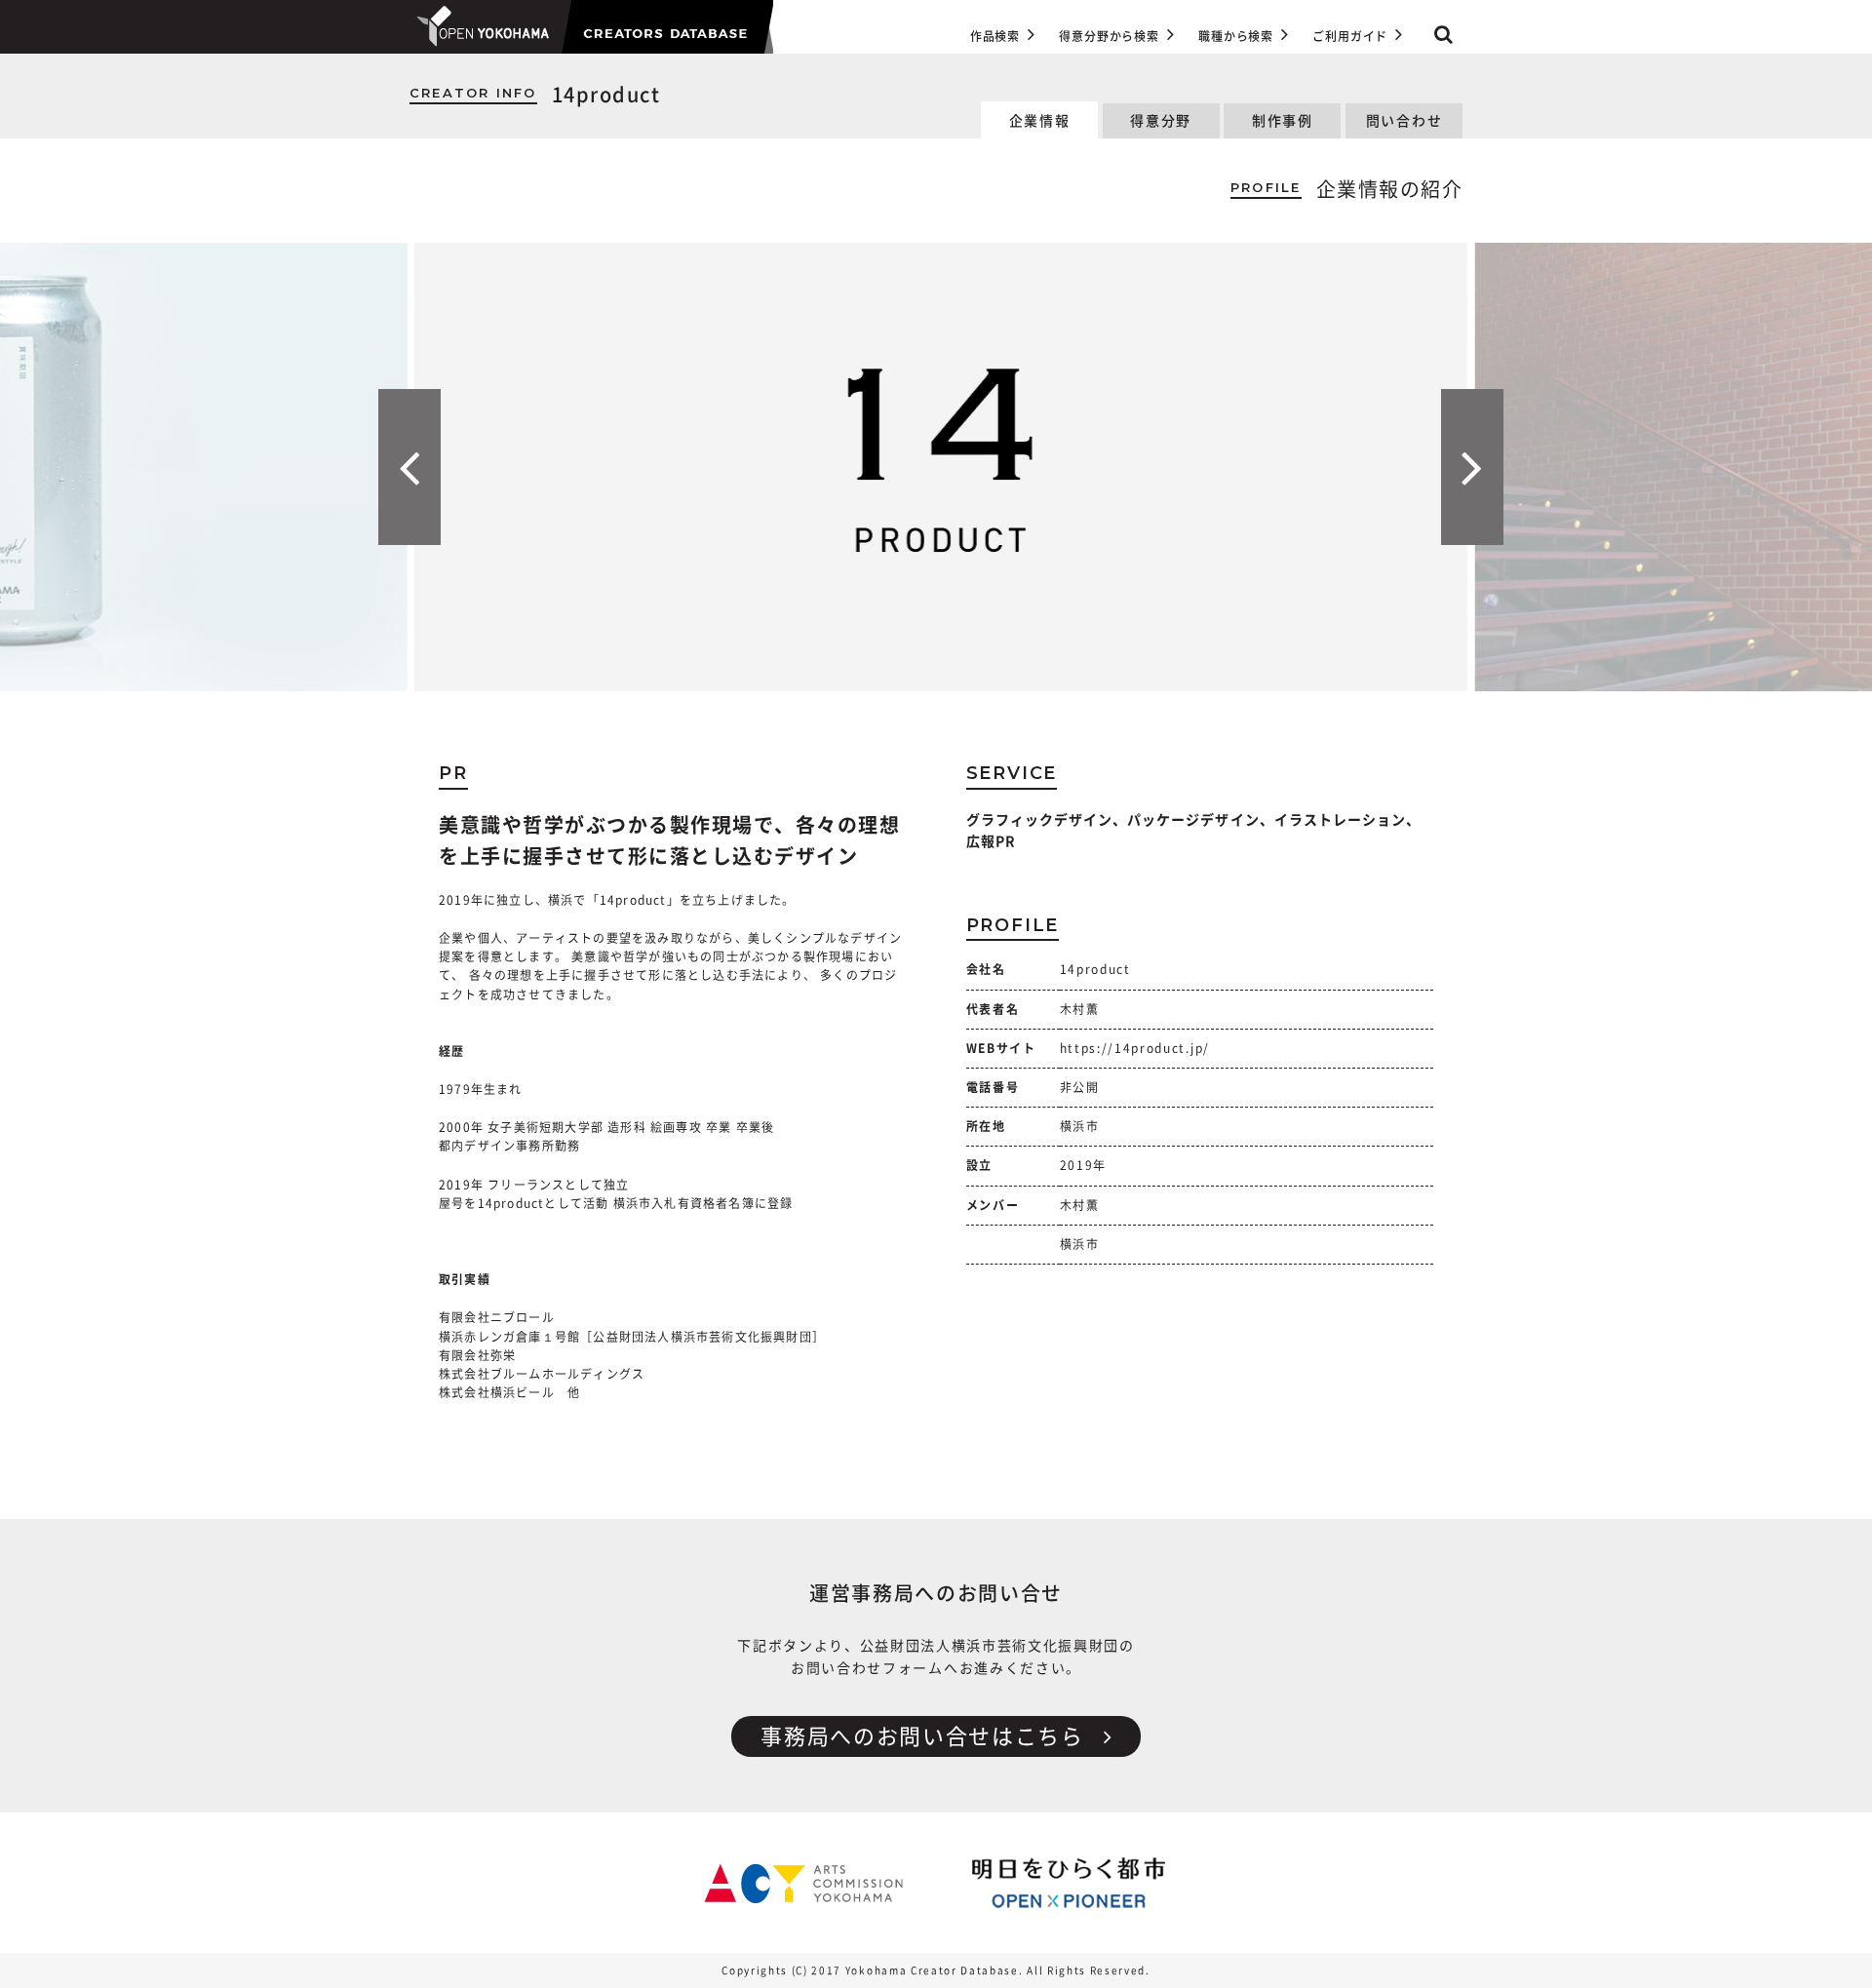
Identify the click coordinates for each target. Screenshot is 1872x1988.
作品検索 (995, 36)
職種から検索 (1236, 36)
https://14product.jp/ (1135, 1048)
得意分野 (1161, 121)
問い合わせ (1404, 121)
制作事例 (1283, 121)
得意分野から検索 (1109, 36)
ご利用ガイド (1350, 36)
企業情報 (1040, 121)
